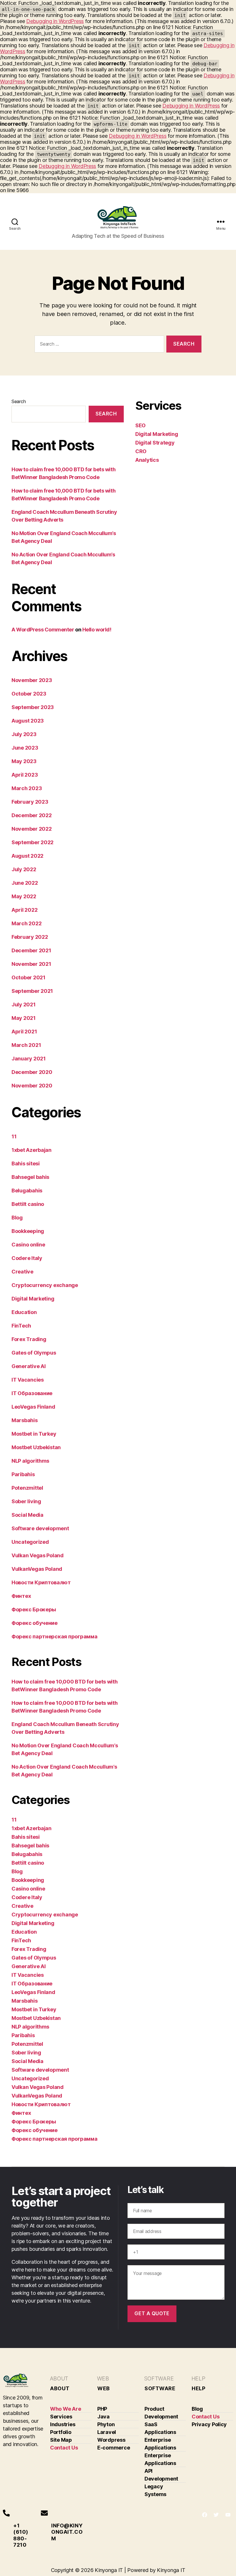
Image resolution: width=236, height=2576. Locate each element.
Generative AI (29, 1366)
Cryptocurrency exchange (45, 1285)
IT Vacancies (28, 1380)
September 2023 (33, 707)
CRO (141, 451)
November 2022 (32, 829)
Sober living (26, 1501)
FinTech (21, 1326)
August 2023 (28, 721)
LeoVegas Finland (33, 1407)
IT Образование (32, 1393)
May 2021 (24, 1018)
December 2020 (32, 1072)
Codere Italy (27, 1258)
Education (24, 1312)
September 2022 (33, 842)
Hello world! (97, 630)
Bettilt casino (28, 1204)
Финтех (21, 1596)
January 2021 (29, 1059)
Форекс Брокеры (34, 1609)
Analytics (147, 460)
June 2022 (25, 883)
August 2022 (27, 856)
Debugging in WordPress (55, 21)
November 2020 (32, 1086)
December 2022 (32, 815)
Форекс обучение (35, 1623)
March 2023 (27, 788)
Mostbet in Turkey (34, 1434)
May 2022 (24, 896)
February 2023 (30, 802)
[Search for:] (98, 345)
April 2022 (24, 910)
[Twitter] (216, 2515)
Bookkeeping (28, 1231)
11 (14, 1136)
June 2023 (25, 748)
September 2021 (32, 991)
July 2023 (24, 734)
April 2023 (25, 775)
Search (19, 401)
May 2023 (24, 761)
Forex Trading (29, 1339)
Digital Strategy (155, 443)
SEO (140, 425)
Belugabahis (27, 1191)
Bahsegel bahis (30, 1177)
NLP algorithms (30, 1461)
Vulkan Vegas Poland (38, 1555)
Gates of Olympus (34, 1353)
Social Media (27, 1515)
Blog (17, 1218)
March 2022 (26, 923)
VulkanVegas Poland (37, 1569)
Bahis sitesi (26, 1163)
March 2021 (26, 1045)
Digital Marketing (33, 1299)
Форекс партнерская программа (54, 1636)
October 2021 (28, 977)
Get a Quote (152, 2313)
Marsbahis (25, 1420)
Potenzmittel (27, 1488)
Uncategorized (30, 1542)
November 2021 (31, 964)
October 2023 (29, 694)
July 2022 (24, 869)
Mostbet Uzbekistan (36, 1447)
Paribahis (23, 1474)
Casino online (28, 1245)
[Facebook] (205, 2515)
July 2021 (24, 1004)
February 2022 (30, 937)
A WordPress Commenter (43, 630)
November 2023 (32, 680)
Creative (22, 1272)
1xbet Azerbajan (32, 1150)
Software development (40, 1528)
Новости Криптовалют (41, 1582)
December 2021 (31, 950)
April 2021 (24, 1032)
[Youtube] (228, 2515)
